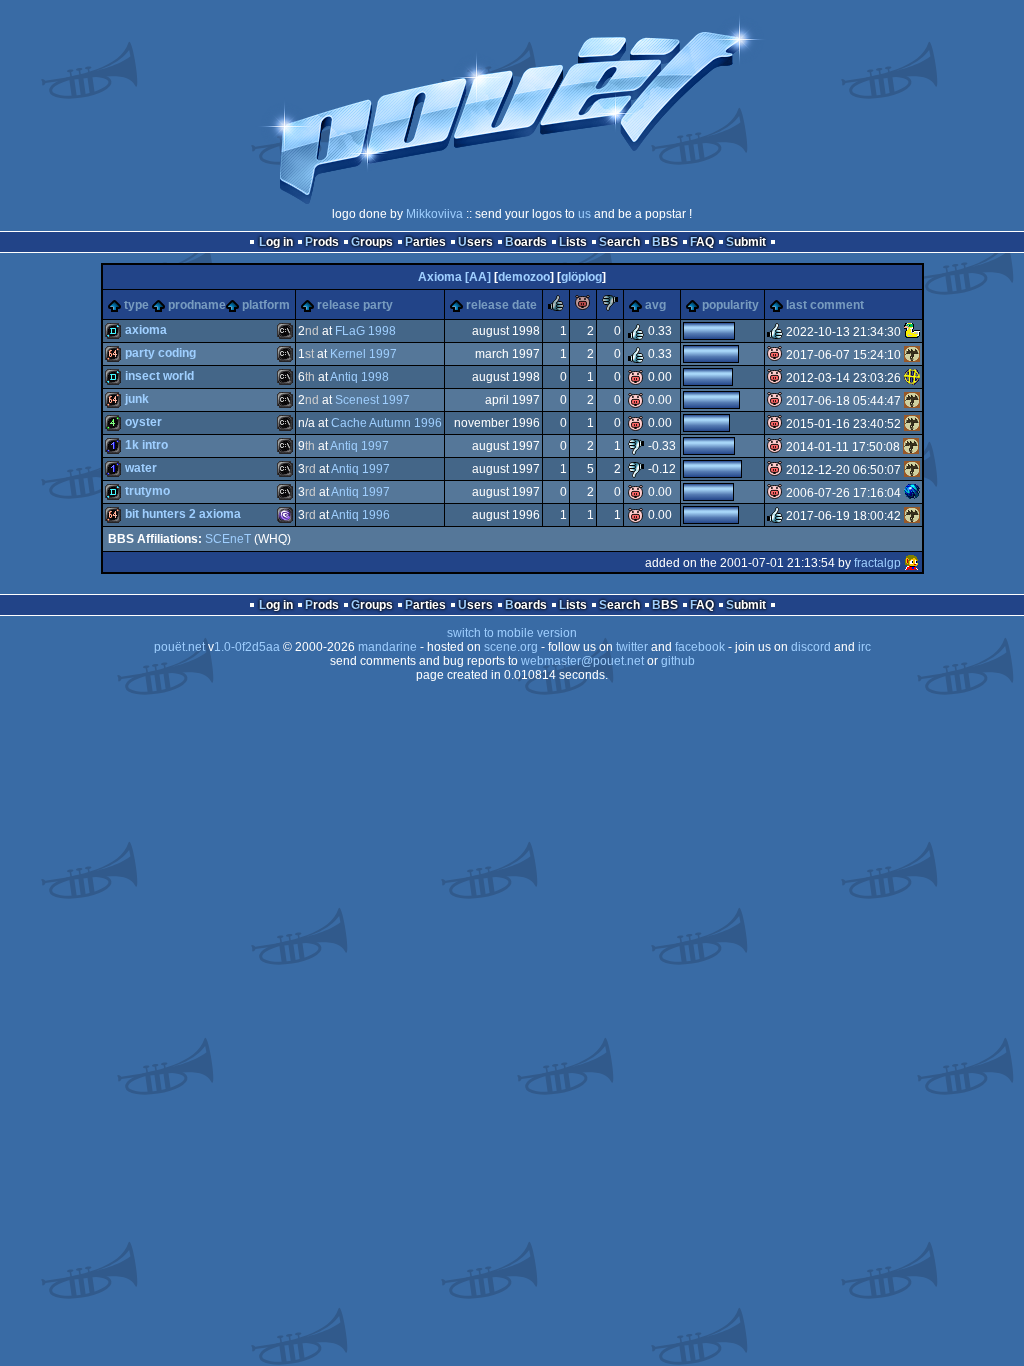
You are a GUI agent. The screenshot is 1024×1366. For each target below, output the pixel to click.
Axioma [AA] (454, 277)
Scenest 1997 (372, 400)
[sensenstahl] (912, 355)
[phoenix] (912, 378)
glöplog (581, 277)
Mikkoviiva (434, 214)
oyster (143, 422)
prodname (197, 305)
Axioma (146, 330)
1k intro (146, 445)
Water (141, 468)
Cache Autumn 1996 (386, 423)
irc (864, 647)
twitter (632, 647)
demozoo (524, 277)
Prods (322, 242)
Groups (372, 242)
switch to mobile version (512, 633)
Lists (573, 242)
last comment (825, 305)
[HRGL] (912, 332)
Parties (425, 242)
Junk (137, 399)
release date (501, 305)
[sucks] (610, 307)
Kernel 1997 (363, 354)
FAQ (702, 242)
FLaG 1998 (365, 331)
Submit (746, 242)
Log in (276, 242)
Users (475, 242)
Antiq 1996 (360, 515)
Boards (526, 242)
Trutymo (147, 491)
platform (266, 305)
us (584, 214)
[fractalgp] (912, 563)
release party (355, 305)
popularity (730, 305)
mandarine (387, 647)
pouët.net (179, 647)
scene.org (511, 647)
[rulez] (556, 307)
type (136, 305)
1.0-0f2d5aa (247, 647)
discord (811, 647)
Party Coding (160, 353)
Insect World (159, 376)
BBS (665, 242)
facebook (700, 647)
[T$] (912, 493)
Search (619, 242)
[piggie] (583, 307)
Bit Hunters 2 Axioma (183, 514)
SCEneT (228, 539)
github (678, 661)
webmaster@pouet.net (582, 661)
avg (655, 305)
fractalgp (877, 563)
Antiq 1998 (359, 377)
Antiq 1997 (359, 446)
